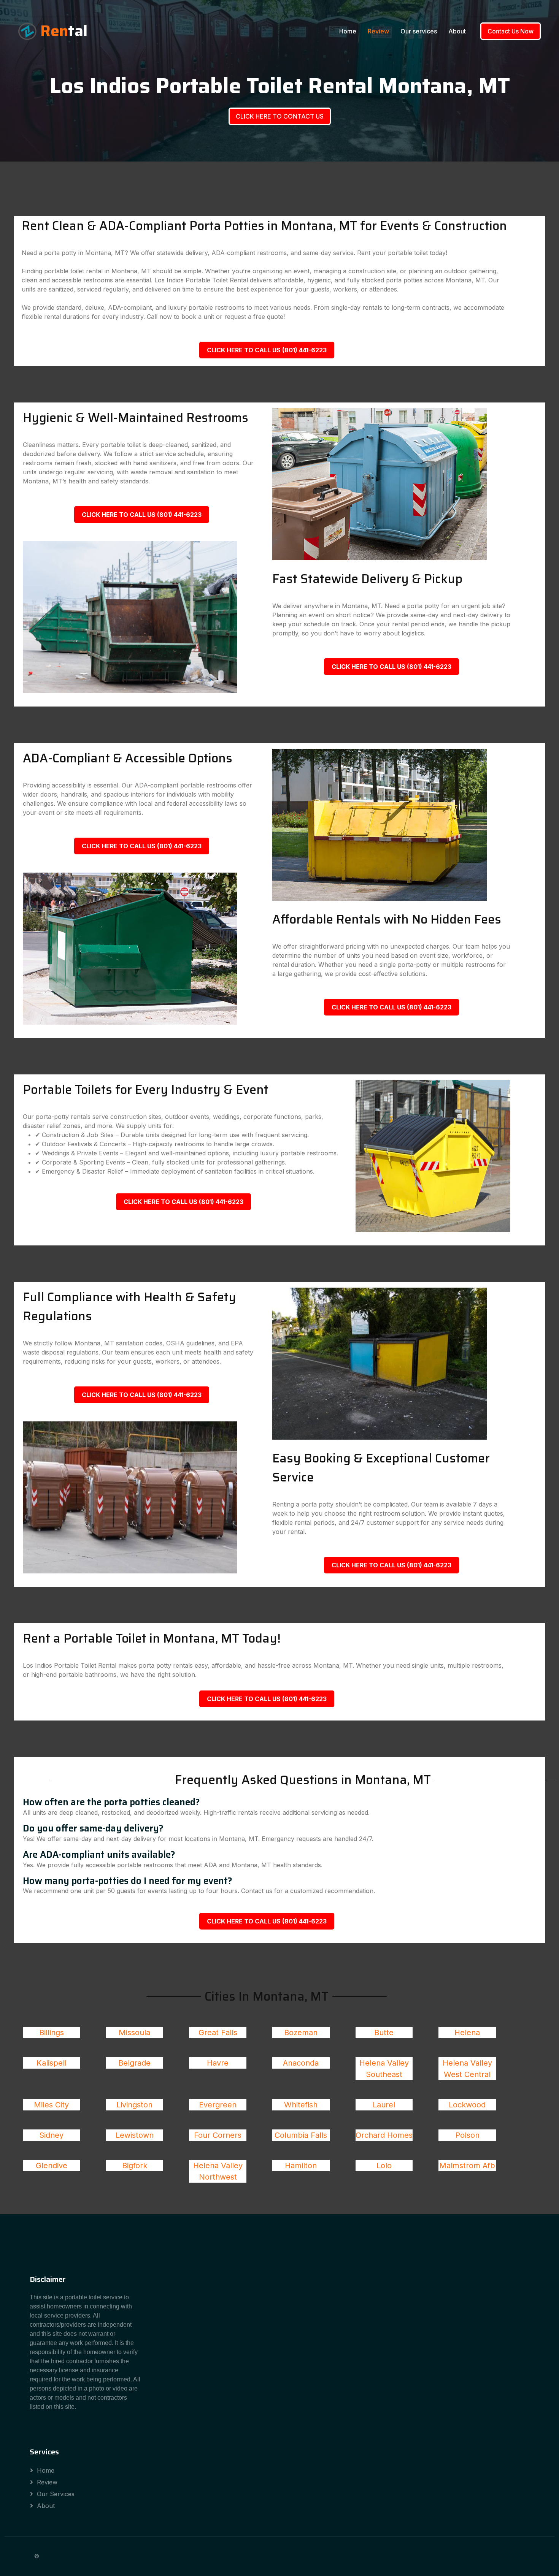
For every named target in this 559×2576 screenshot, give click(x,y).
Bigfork (135, 2166)
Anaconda (301, 2063)
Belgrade (134, 2063)
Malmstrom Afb (467, 2166)
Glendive (52, 2166)
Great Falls (218, 2033)
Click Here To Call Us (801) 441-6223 (267, 350)
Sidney (51, 2135)
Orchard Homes (384, 2135)
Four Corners (218, 2135)
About (457, 31)
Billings (52, 2033)
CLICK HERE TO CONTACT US (280, 116)
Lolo (384, 2166)
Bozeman (301, 2033)
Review (378, 31)
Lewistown (135, 2135)
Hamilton (301, 2166)
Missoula (134, 2033)
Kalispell (52, 2063)
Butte (384, 2033)
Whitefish (301, 2105)
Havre (218, 2063)
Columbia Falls (301, 2135)
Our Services (56, 2494)
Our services (419, 31)
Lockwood (467, 2105)
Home (348, 31)
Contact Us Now (511, 31)
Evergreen (218, 2105)
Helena (467, 2033)
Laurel (384, 2105)
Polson (467, 2135)
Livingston (134, 2105)
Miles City (51, 2105)
